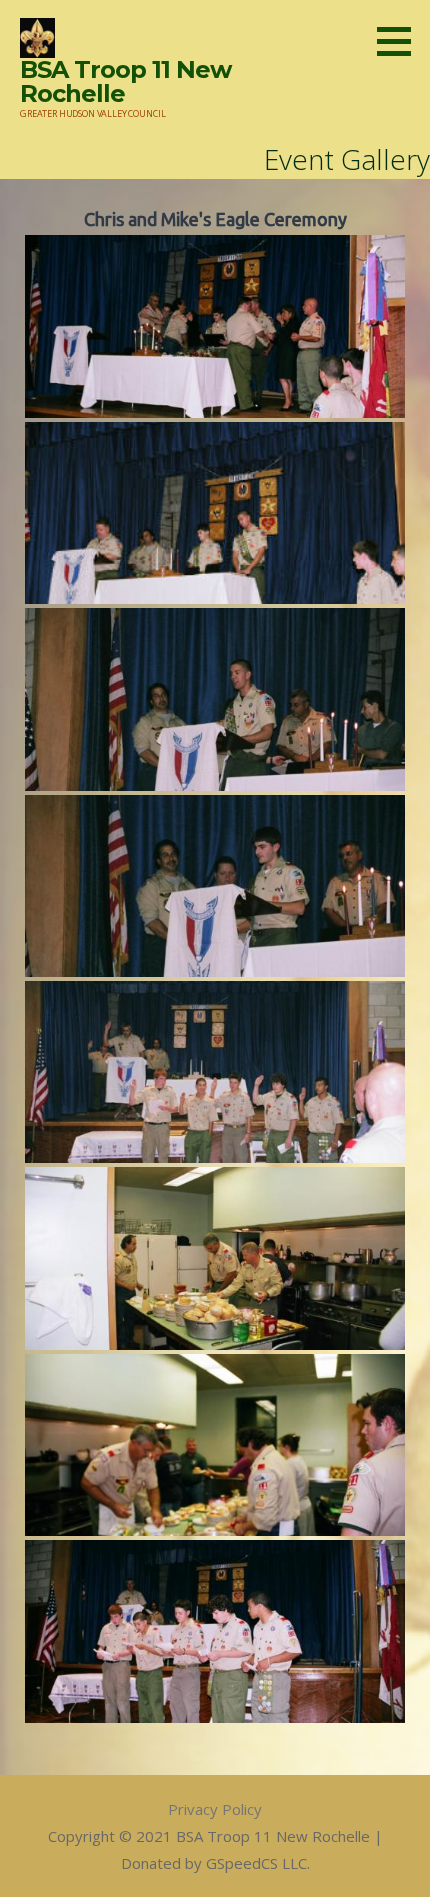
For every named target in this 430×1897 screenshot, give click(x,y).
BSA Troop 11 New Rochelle (125, 81)
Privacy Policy (215, 1809)
